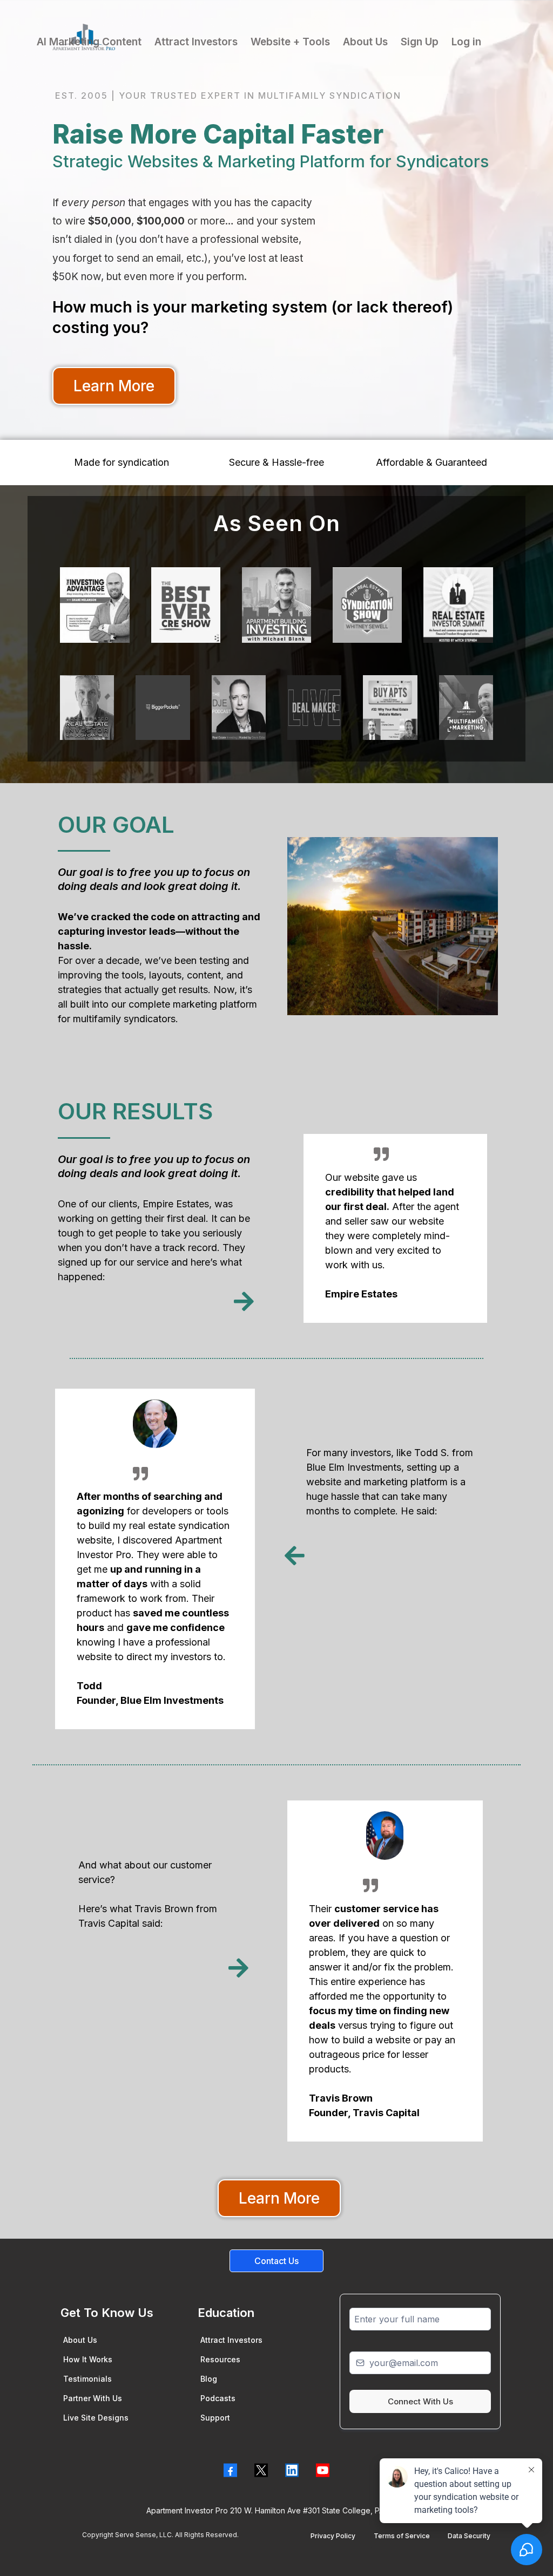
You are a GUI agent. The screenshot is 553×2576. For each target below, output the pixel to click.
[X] (261, 2470)
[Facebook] (230, 2470)
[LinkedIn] (292, 2470)
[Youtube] (323, 2470)
